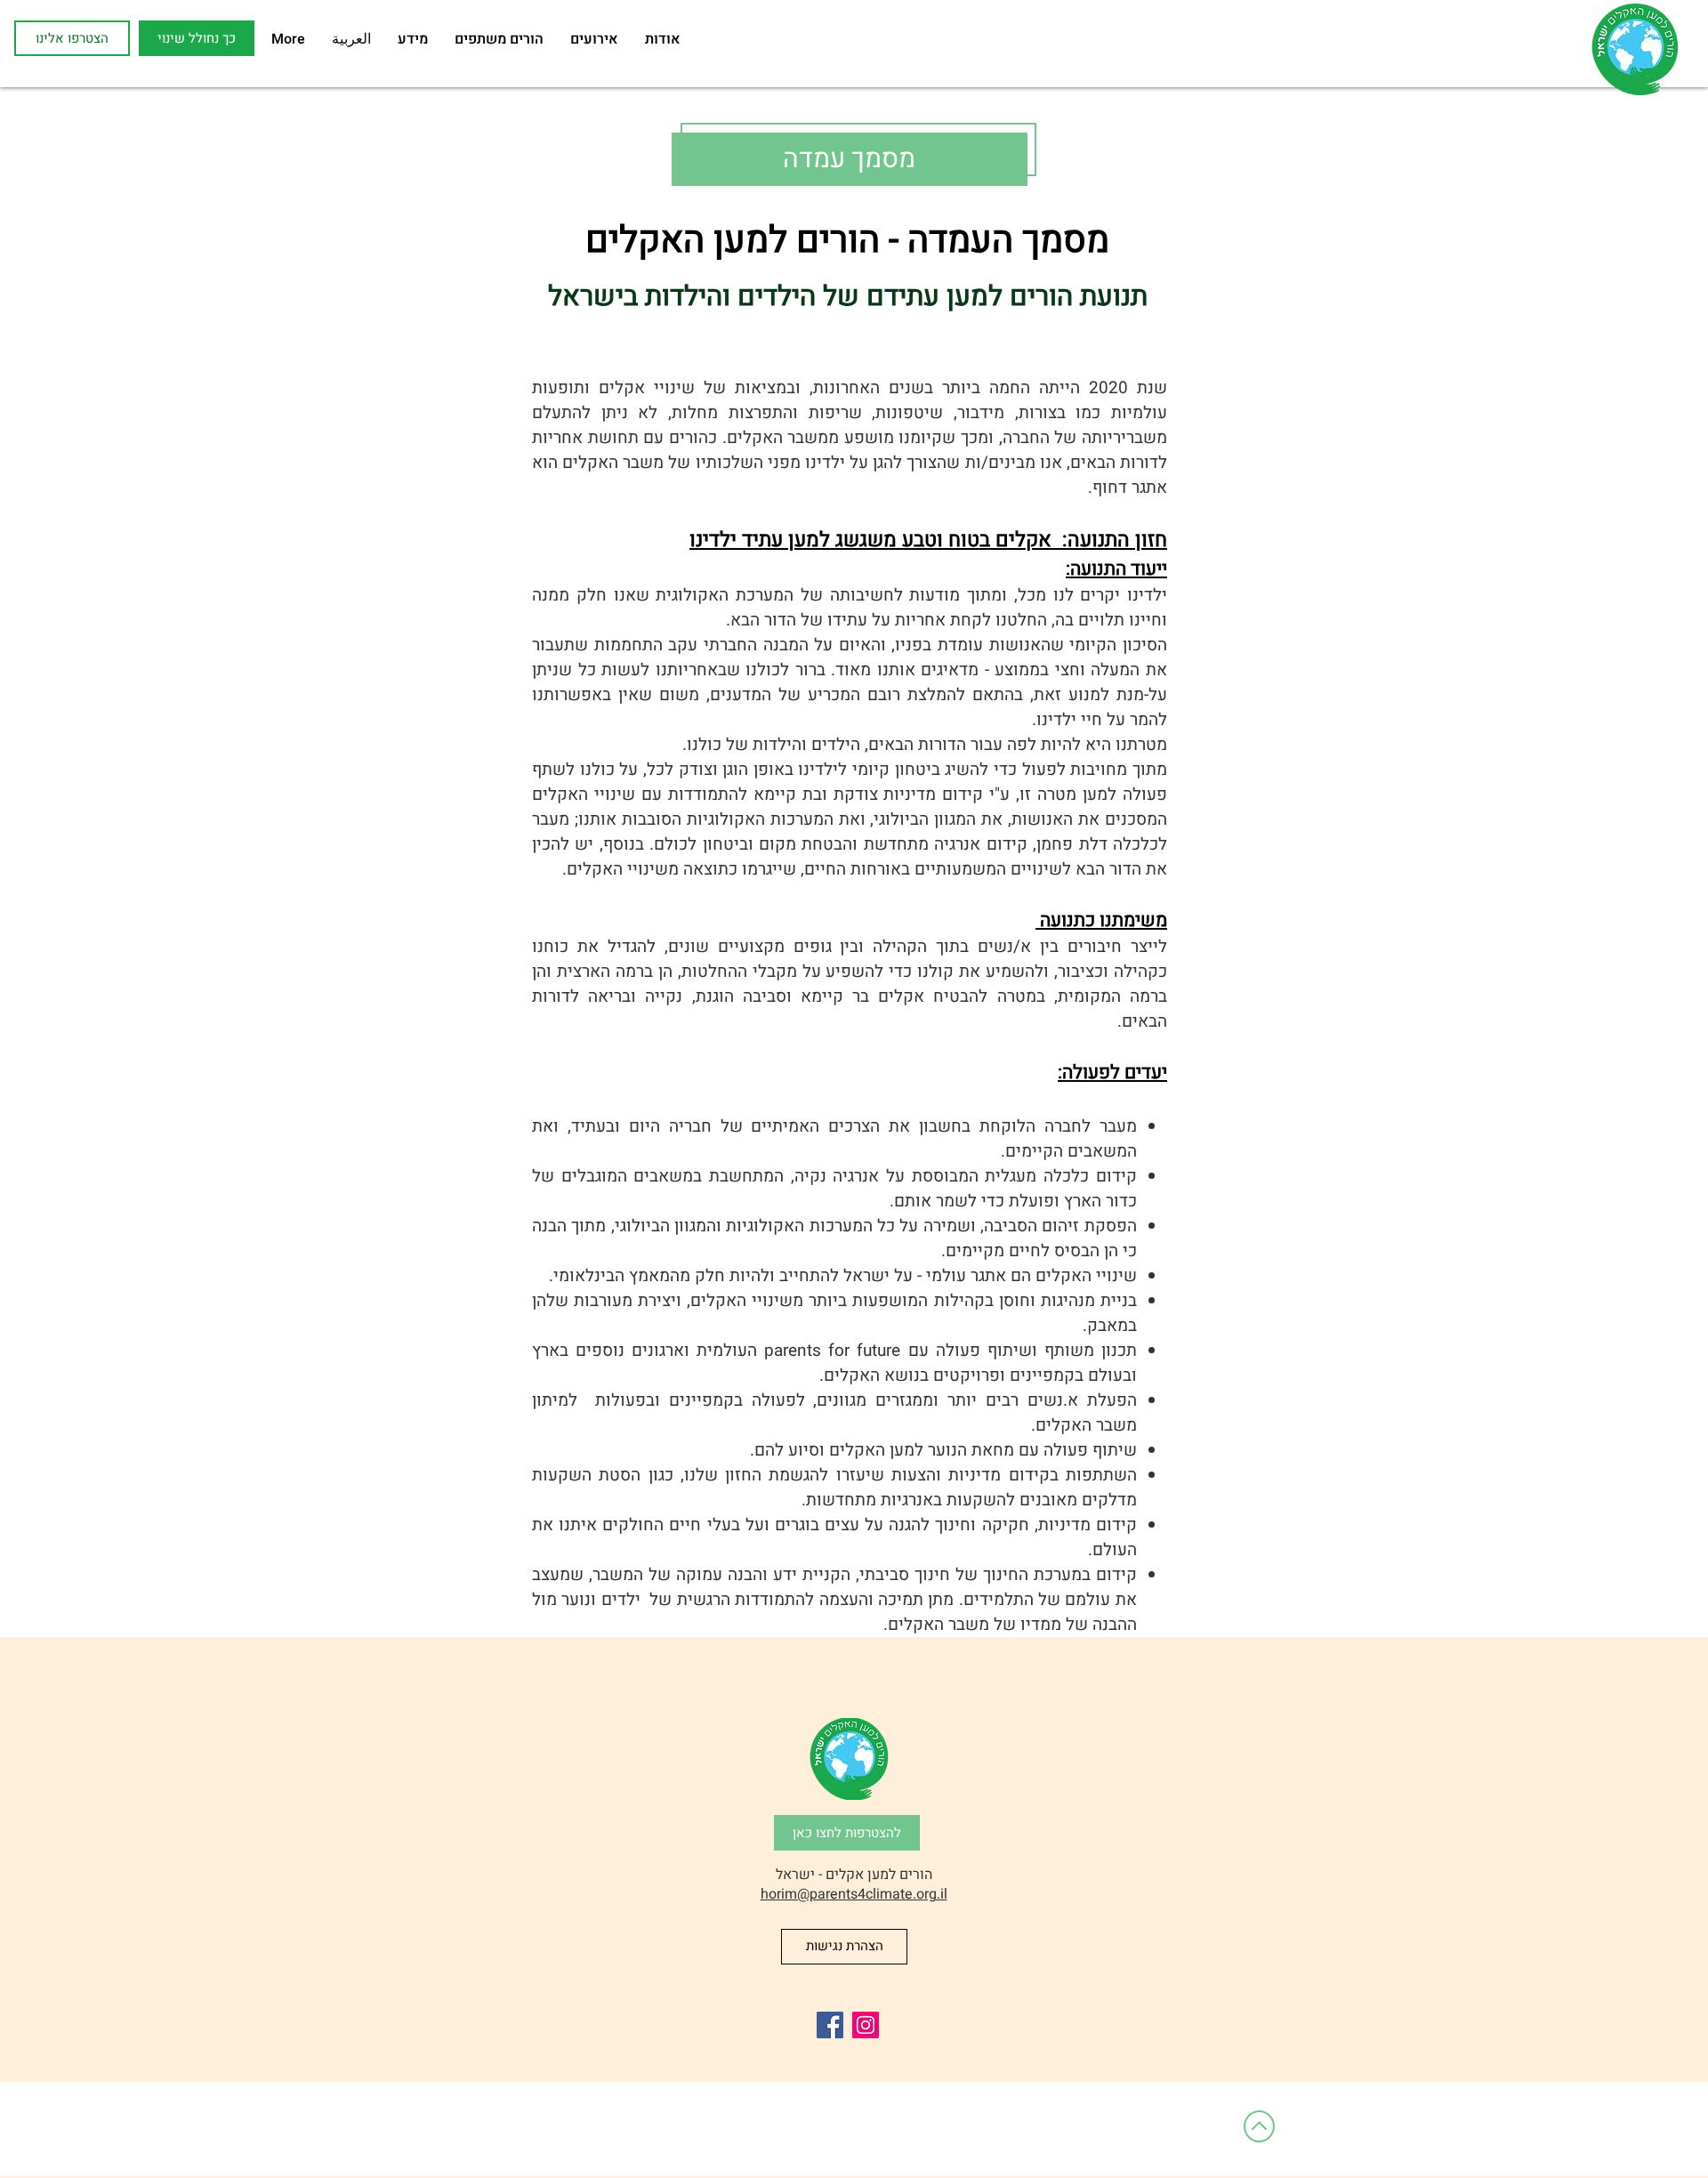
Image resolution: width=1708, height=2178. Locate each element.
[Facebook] (830, 2025)
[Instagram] (866, 2025)
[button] (197, 38)
